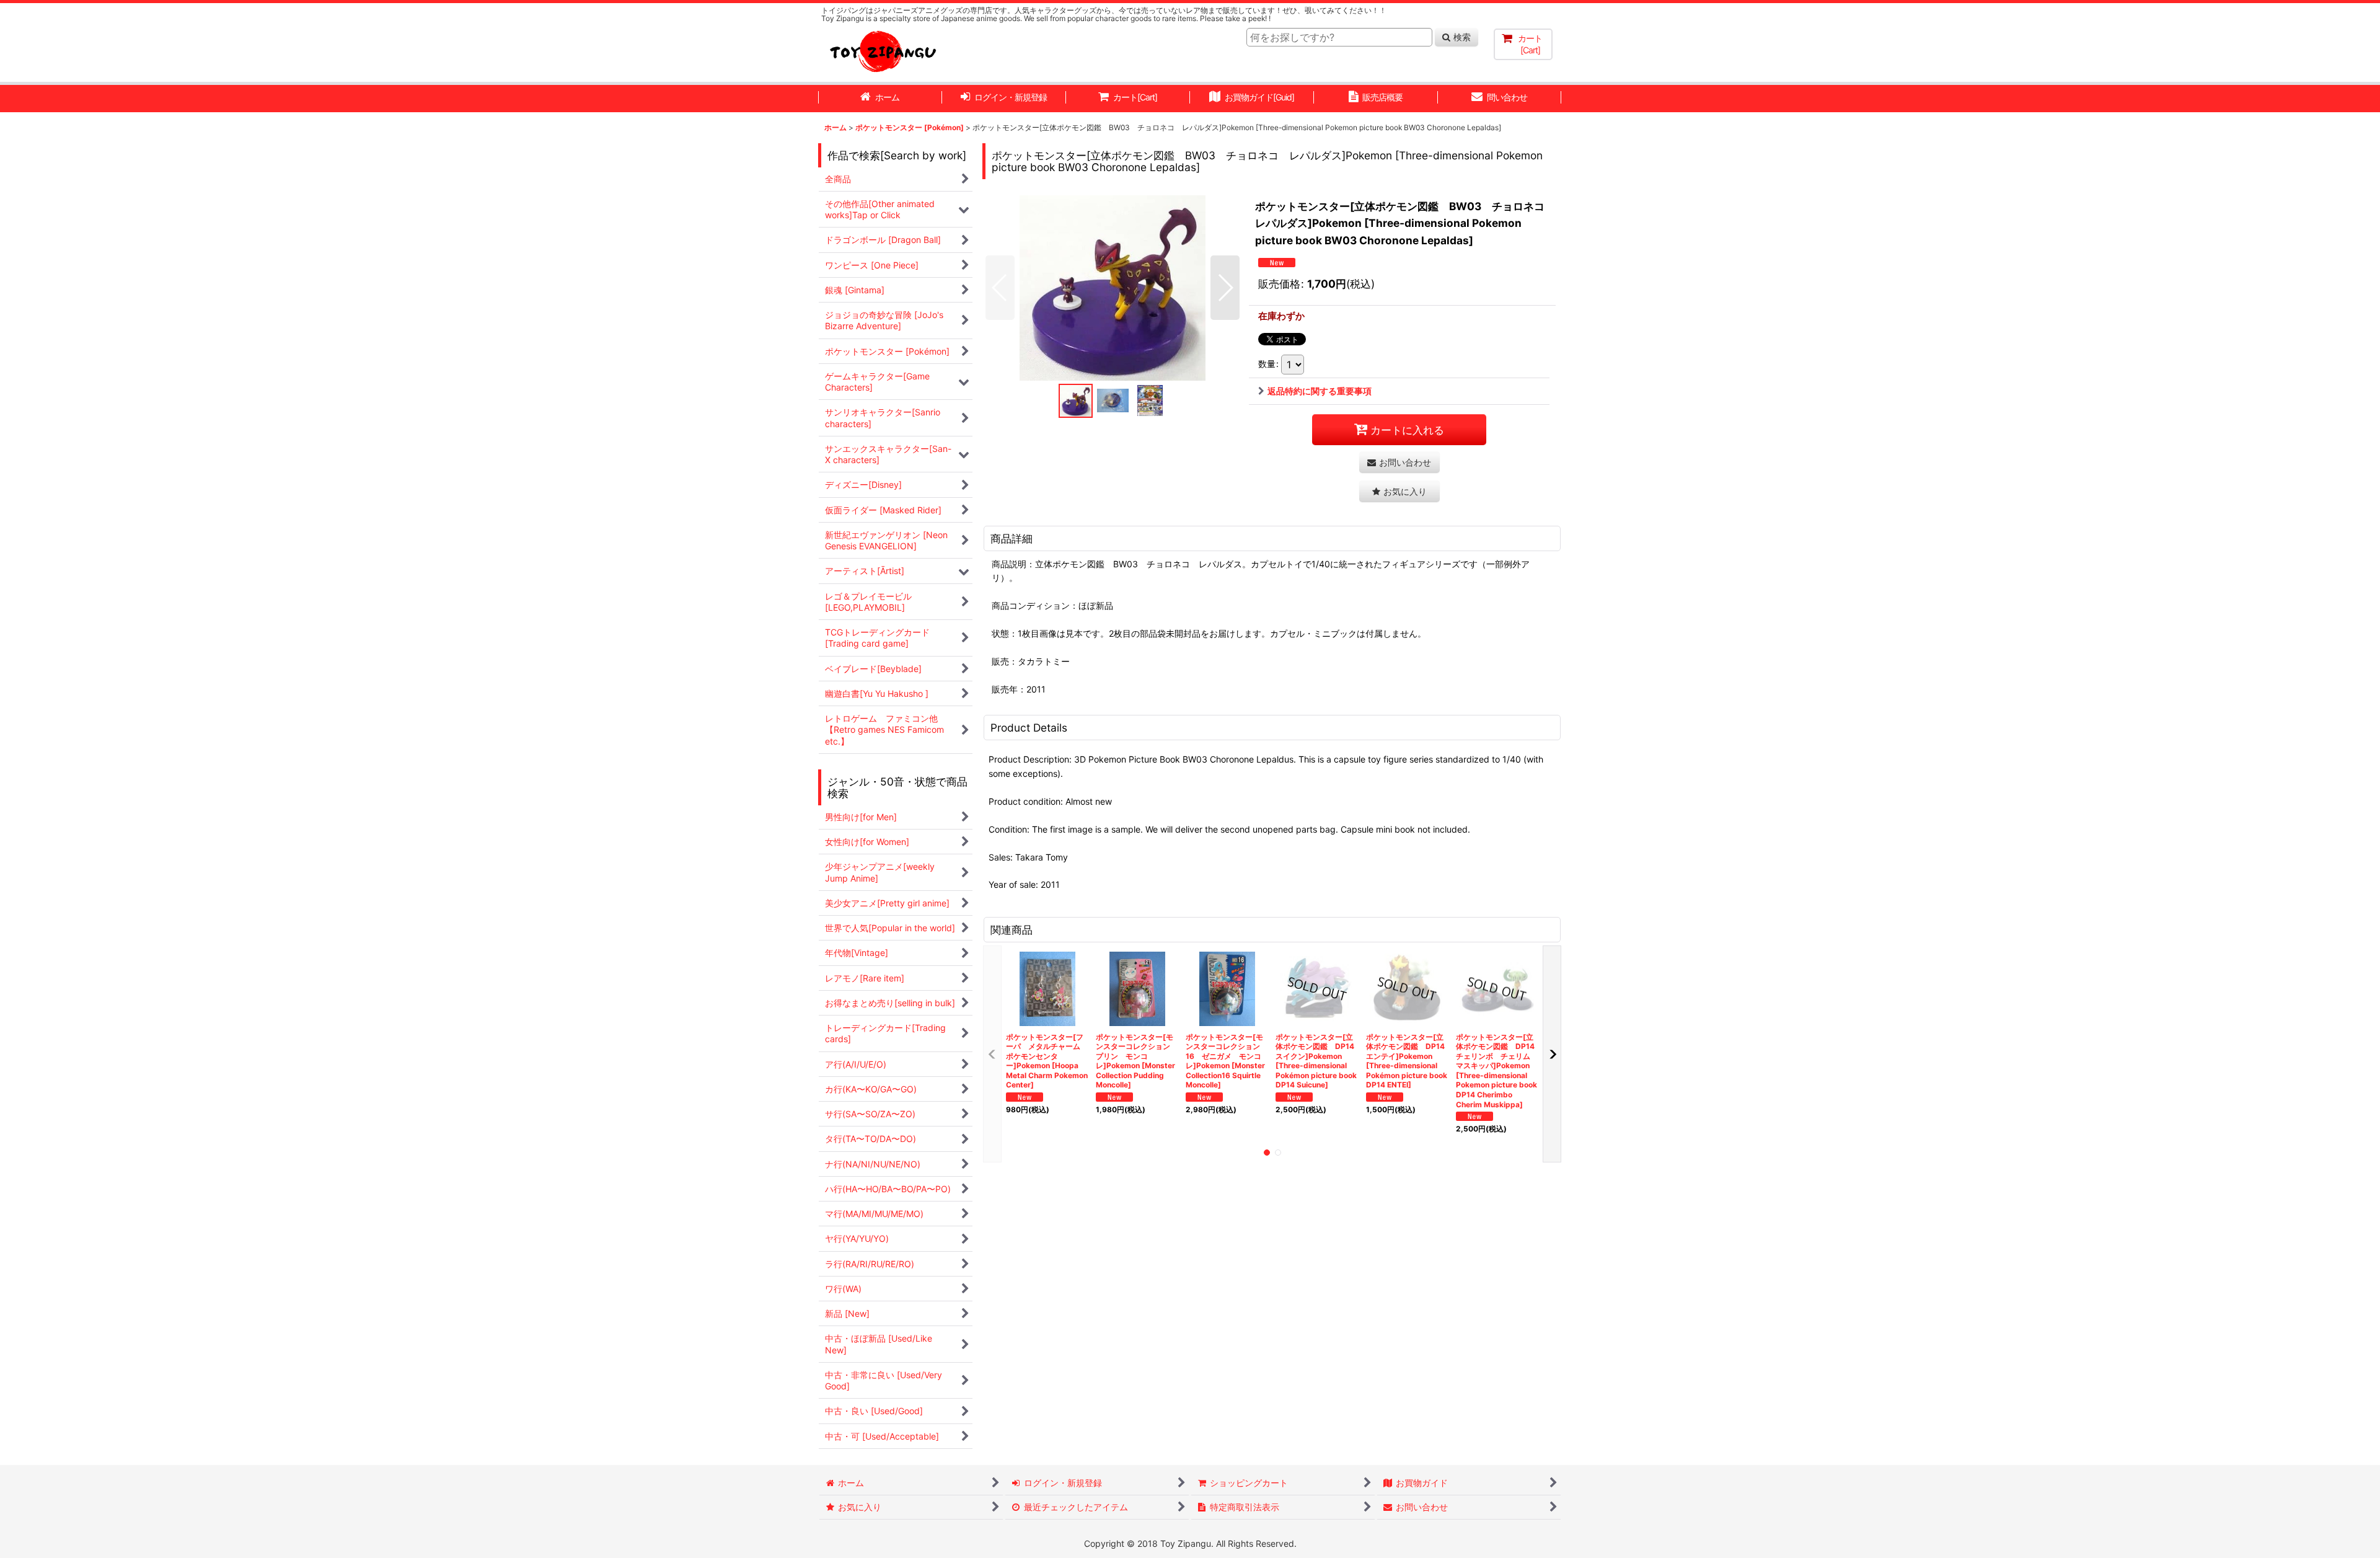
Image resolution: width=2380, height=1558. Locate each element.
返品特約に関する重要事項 (1320, 391)
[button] (1000, 288)
